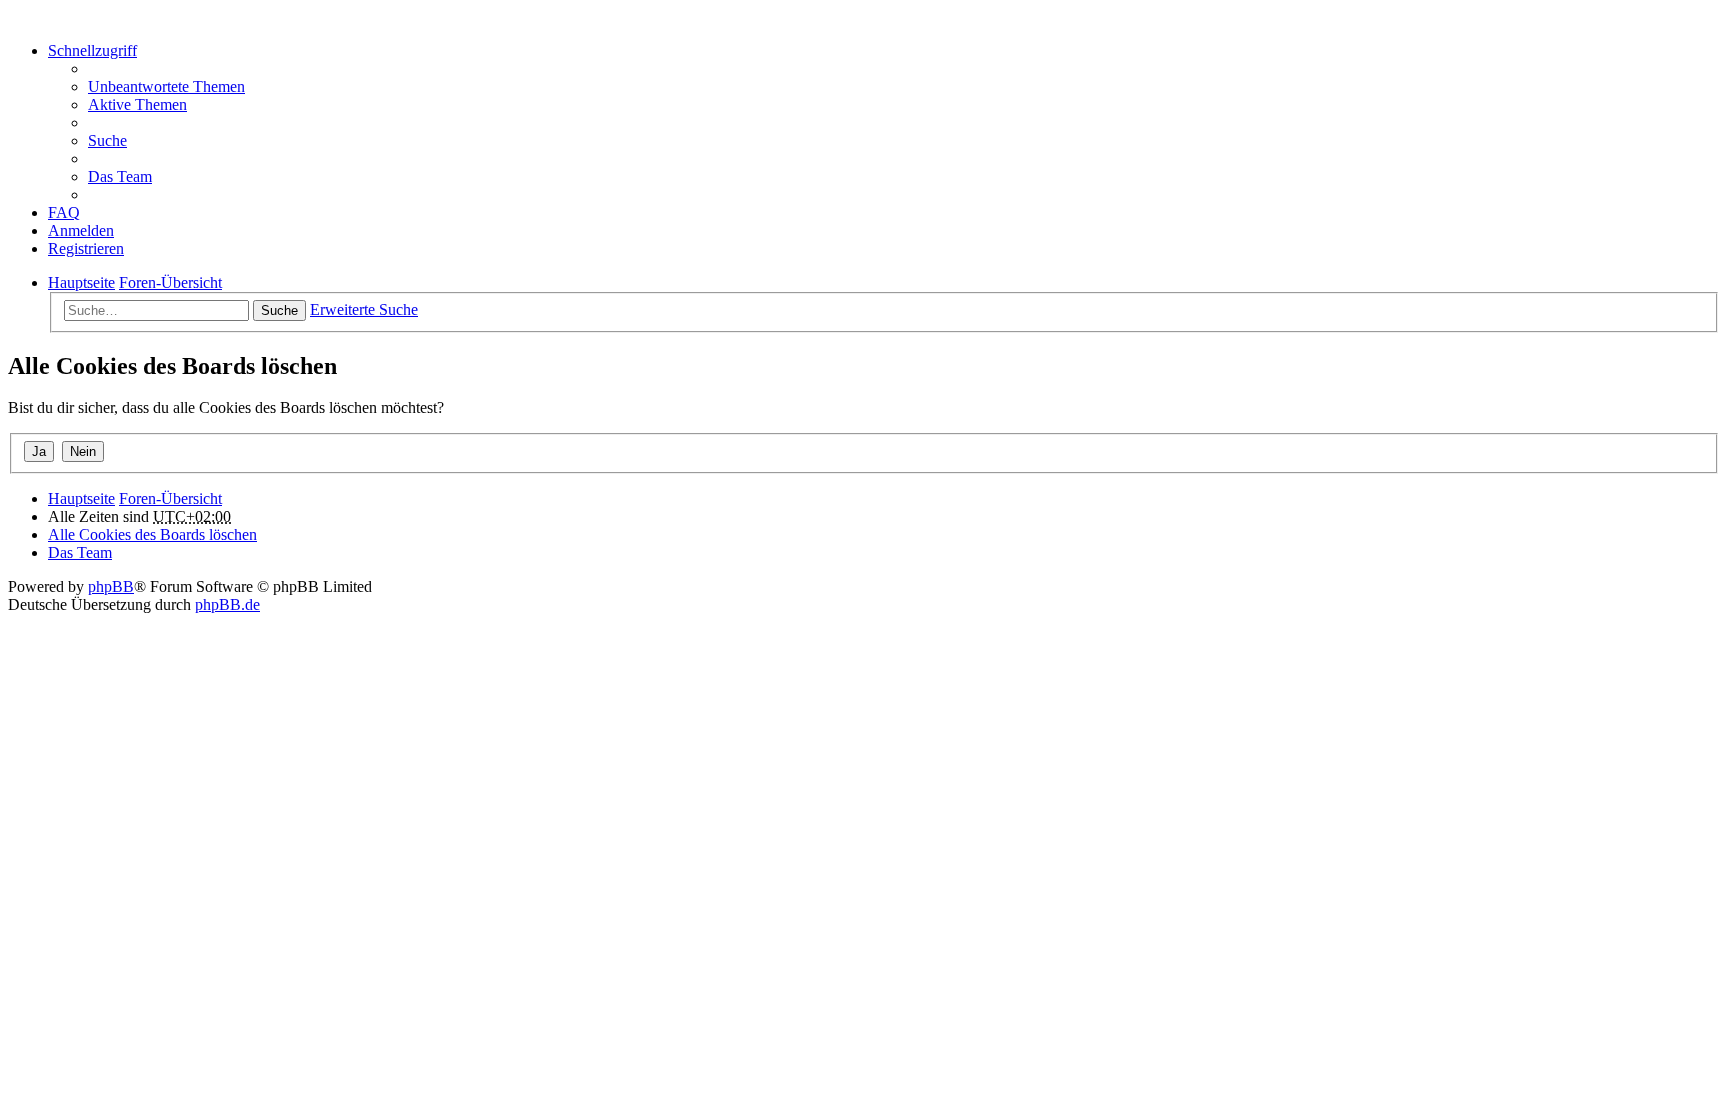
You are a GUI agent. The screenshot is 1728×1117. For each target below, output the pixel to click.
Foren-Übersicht (170, 498)
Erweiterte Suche (364, 309)
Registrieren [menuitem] (86, 248)
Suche (279, 310)
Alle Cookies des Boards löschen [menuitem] (152, 534)
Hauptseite (81, 498)
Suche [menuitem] (107, 140)
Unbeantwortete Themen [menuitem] (166, 86)
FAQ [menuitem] (64, 212)
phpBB (111, 586)
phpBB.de (227, 604)
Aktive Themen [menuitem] (137, 104)
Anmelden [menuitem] (81, 230)
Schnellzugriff (92, 50)
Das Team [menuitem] (120, 176)
